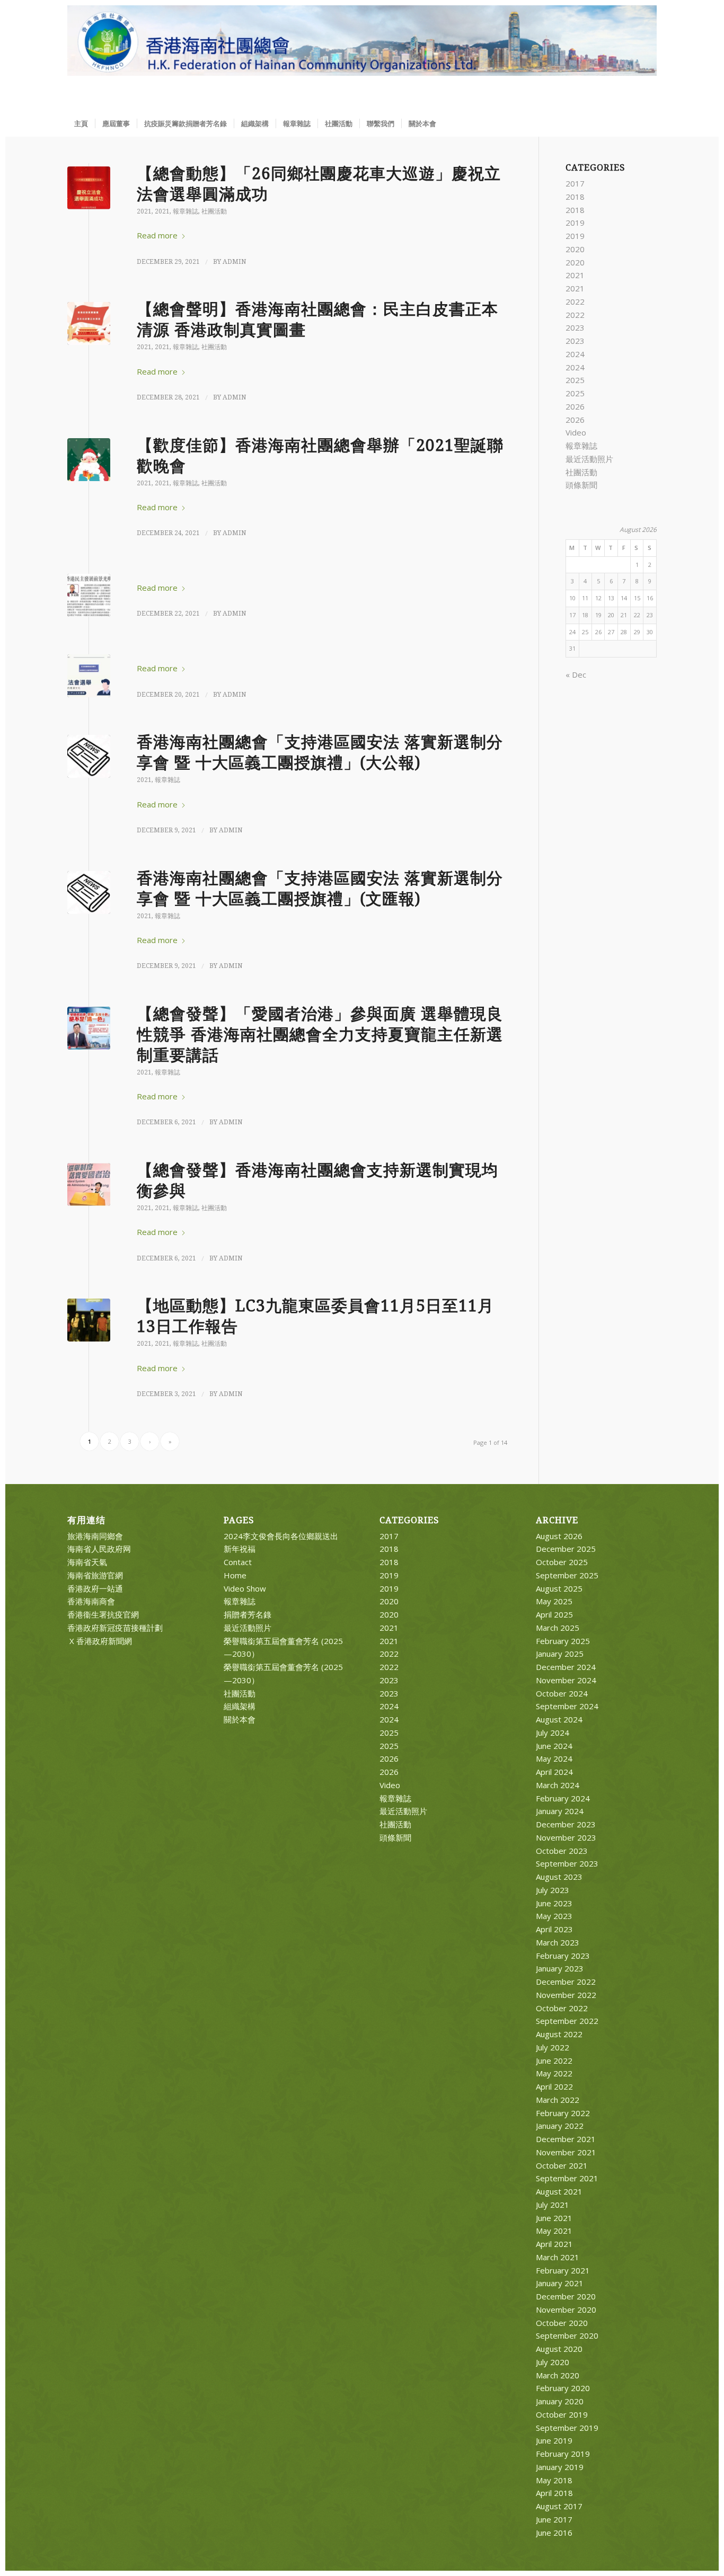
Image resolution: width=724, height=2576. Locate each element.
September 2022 (567, 2021)
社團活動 (214, 211)
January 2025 (560, 1654)
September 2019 (567, 2428)
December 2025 (566, 1549)
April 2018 (554, 2493)
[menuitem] (81, 123)
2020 (575, 249)
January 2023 (560, 1968)
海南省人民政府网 (99, 1549)
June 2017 (554, 2519)
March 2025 (558, 1628)
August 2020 (559, 2349)
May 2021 (554, 2231)
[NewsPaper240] (89, 756)
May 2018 (554, 2480)
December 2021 (566, 2139)
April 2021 (554, 2244)
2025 (575, 380)
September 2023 (567, 1863)
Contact (238, 1562)
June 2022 (554, 2060)
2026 (575, 406)
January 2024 (560, 1811)
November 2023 (566, 1837)
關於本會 (240, 1719)
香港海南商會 (91, 1601)
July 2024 (553, 1733)
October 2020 (562, 2323)
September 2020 (567, 2335)
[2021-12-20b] (89, 676)
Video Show (245, 1588)
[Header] (362, 58)
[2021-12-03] (89, 1320)
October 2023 (562, 1851)
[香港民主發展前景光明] (89, 595)
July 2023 (553, 1890)
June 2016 (554, 2533)
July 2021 (553, 2205)
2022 (575, 301)
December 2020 (566, 2296)
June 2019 (554, 2440)
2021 (144, 211)
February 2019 (563, 2454)
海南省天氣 (87, 1562)
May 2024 (554, 1758)
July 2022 (553, 2047)
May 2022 (554, 2073)
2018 (575, 197)
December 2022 (566, 1982)
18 (585, 615)
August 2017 (559, 2506)
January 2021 (560, 2283)
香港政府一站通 (95, 1588)
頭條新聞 (581, 485)
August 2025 (559, 1588)
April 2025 (554, 1614)
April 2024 (554, 1772)
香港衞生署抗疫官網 (103, 1614)
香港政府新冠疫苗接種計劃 (115, 1628)
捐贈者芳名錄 (248, 1614)
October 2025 (562, 1562)
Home (235, 1575)
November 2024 (566, 1680)
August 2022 (559, 2034)
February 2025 (563, 1641)
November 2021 (566, 2152)
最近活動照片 (589, 459)
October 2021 (562, 2165)
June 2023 (554, 1903)
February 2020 (563, 2388)
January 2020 (560, 2401)
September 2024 (567, 1706)
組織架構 (240, 1706)
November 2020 (566, 2309)
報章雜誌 (186, 211)
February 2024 (563, 1798)
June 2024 (554, 1746)
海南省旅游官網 (95, 1575)
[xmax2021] (89, 460)
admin (234, 262)
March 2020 (558, 2375)
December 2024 (566, 1667)
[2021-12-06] (89, 1184)
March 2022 (558, 2100)
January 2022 (560, 2126)
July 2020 (553, 2362)
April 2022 (554, 2086)
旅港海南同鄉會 (95, 1536)
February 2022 (563, 2113)
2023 (575, 327)
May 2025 (554, 1601)
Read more (157, 235)
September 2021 (567, 2178)
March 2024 (558, 1785)
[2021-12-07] (89, 1028)
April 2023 (554, 1929)
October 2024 (562, 1693)
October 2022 (562, 2008)
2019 (575, 223)
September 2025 (567, 1575)
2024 (575, 354)
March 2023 (558, 1942)
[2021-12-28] (89, 323)
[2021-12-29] (89, 188)
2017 (575, 183)
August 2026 (559, 1536)
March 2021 (558, 2257)
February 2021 (563, 2270)
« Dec (576, 674)
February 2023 (563, 1956)
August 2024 (559, 1719)
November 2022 (566, 1995)
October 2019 (562, 2414)
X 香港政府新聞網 (100, 1641)
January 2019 (560, 2467)
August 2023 (559, 1877)
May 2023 (554, 1916)
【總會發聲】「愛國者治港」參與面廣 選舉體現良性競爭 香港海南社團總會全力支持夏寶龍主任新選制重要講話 (320, 1034)
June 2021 (554, 2218)
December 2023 (566, 1824)
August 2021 (559, 2191)
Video (576, 432)
